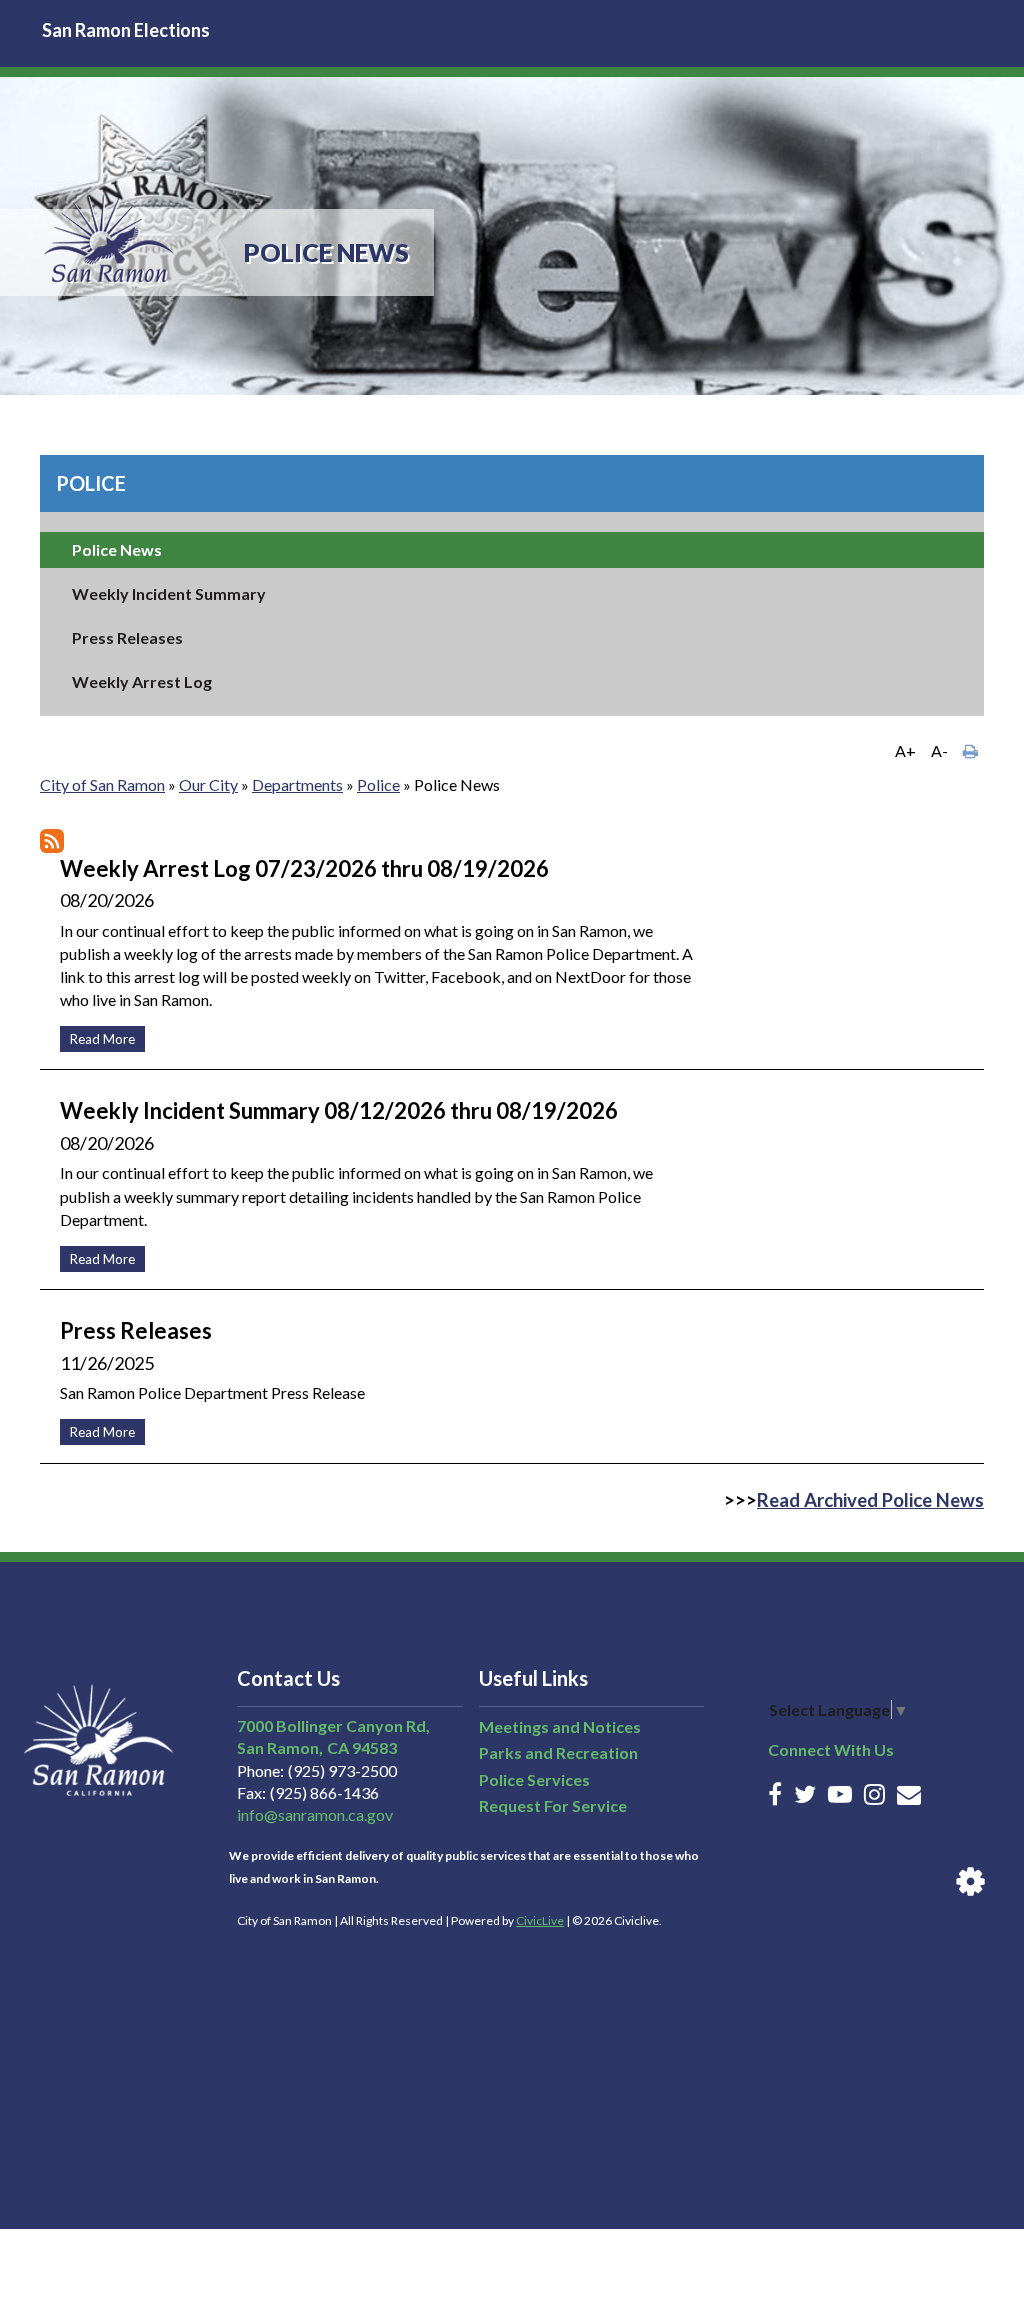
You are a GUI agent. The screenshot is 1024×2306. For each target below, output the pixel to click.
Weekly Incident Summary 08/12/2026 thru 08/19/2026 (339, 1110)
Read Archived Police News (870, 1500)
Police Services (534, 1779)
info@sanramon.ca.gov (315, 1814)
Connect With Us (831, 1749)
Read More (97, 1036)
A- (939, 750)
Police (91, 483)
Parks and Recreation (558, 1752)
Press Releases (127, 637)
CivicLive (540, 1920)
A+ (905, 750)
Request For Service (553, 1805)
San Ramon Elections (126, 30)
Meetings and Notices (560, 1726)
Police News (117, 549)
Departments (297, 784)
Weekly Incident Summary (169, 593)
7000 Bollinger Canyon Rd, (333, 1725)
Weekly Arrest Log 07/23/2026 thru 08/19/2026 (304, 868)
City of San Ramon (102, 784)
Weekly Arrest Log (142, 681)
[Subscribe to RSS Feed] (52, 841)
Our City (208, 784)
